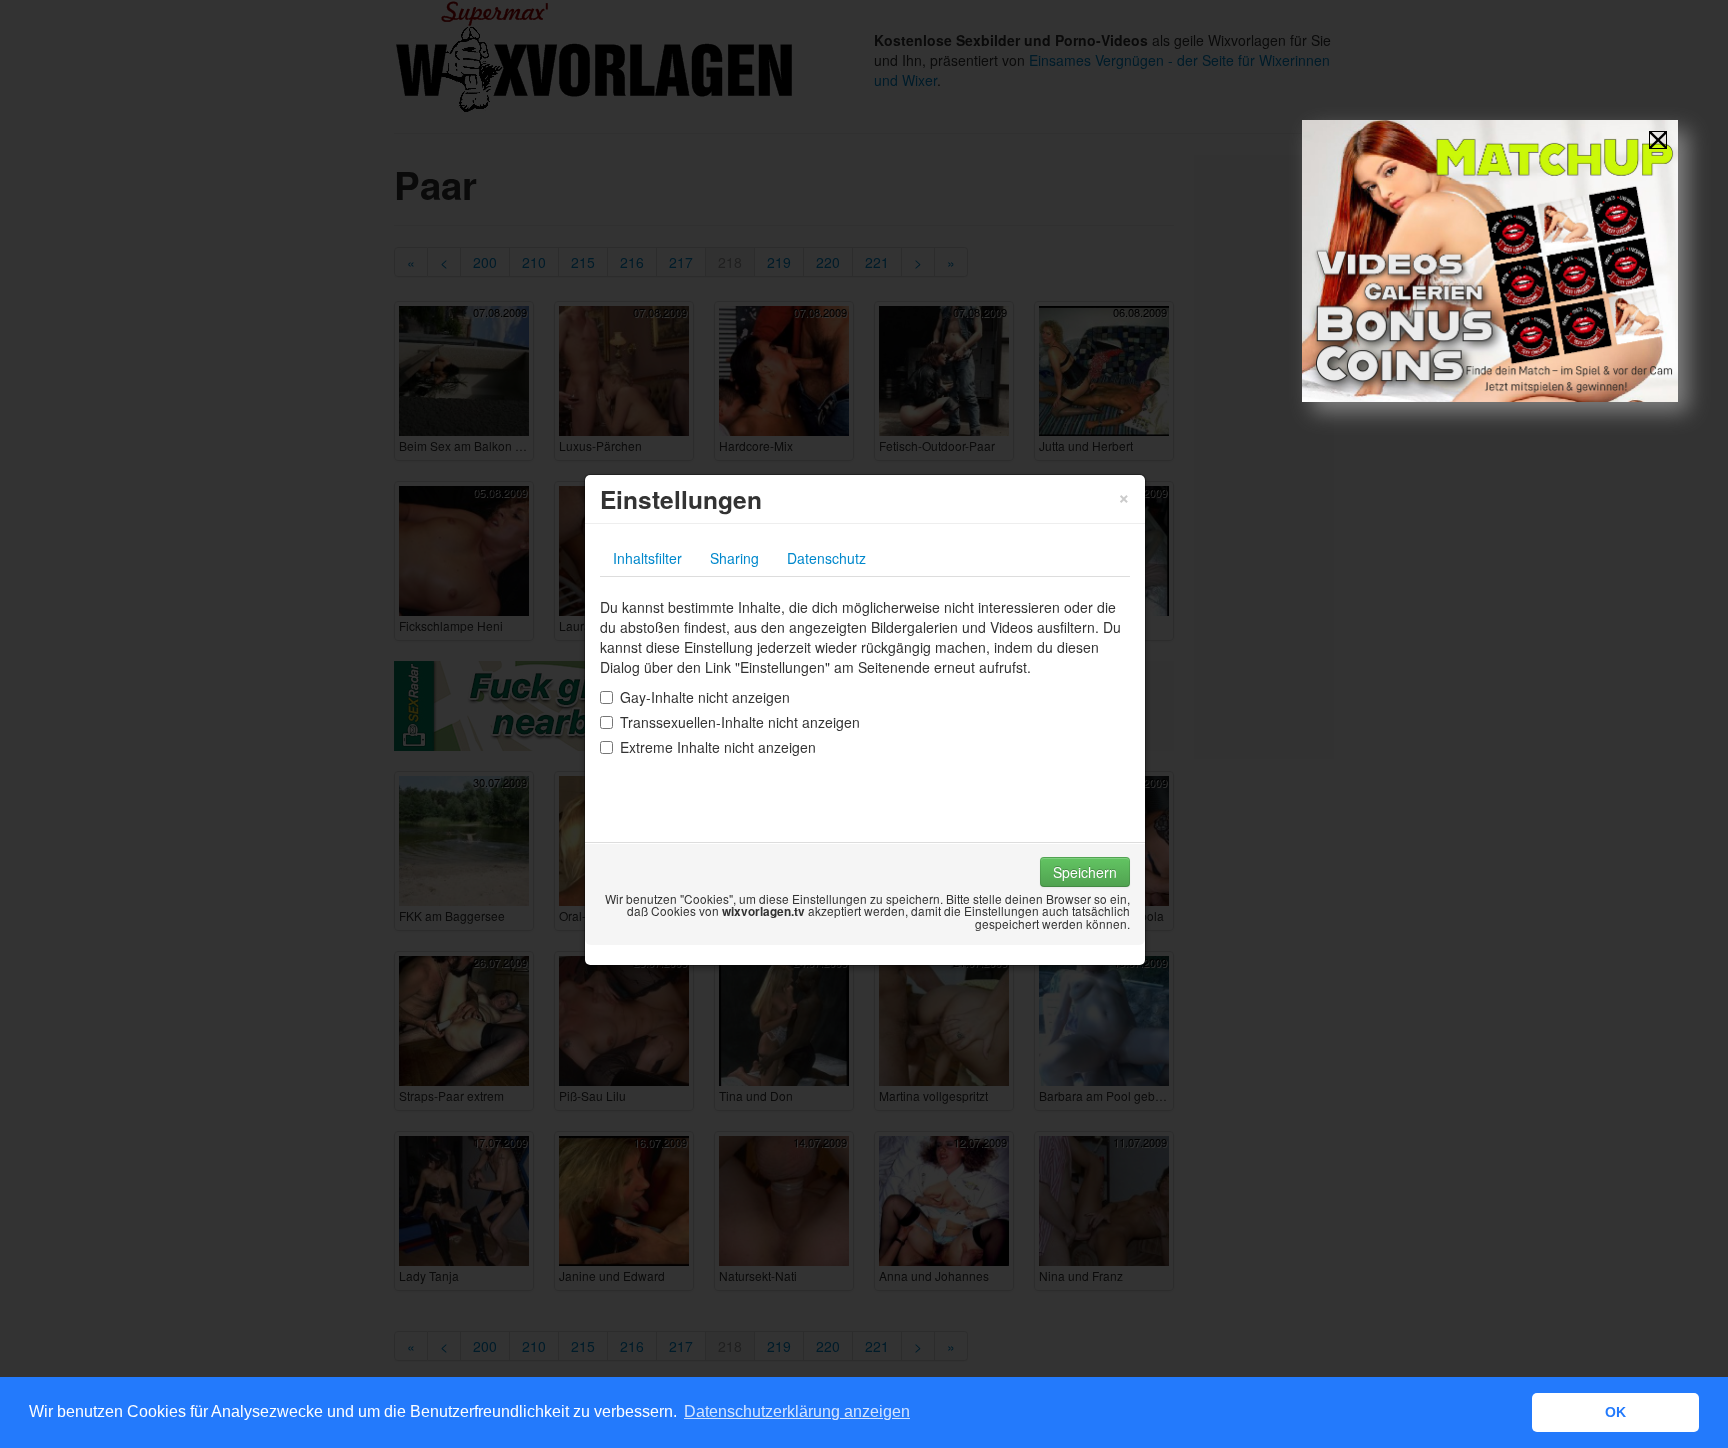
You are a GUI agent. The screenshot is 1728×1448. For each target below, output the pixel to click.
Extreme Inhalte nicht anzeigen (718, 747)
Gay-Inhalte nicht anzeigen (705, 697)
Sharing (734, 558)
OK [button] (1615, 1412)
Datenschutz (826, 558)
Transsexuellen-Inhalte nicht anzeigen (740, 722)
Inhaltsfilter (647, 558)
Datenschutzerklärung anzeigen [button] (797, 1411)
